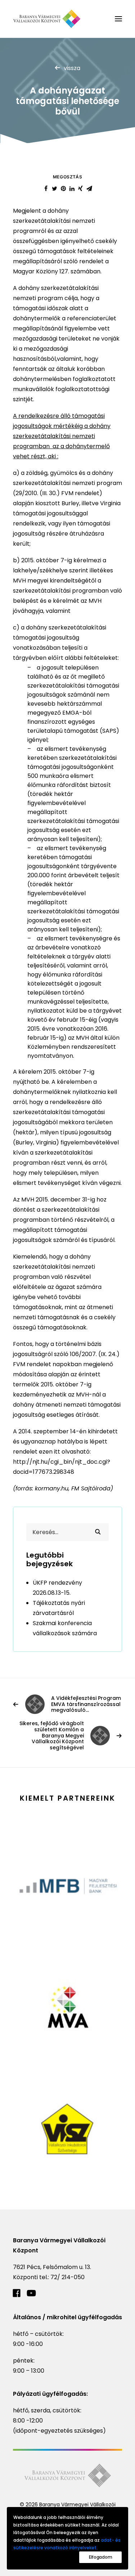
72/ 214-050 (67, 2277)
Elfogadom (100, 2557)
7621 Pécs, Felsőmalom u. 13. (52, 2267)
